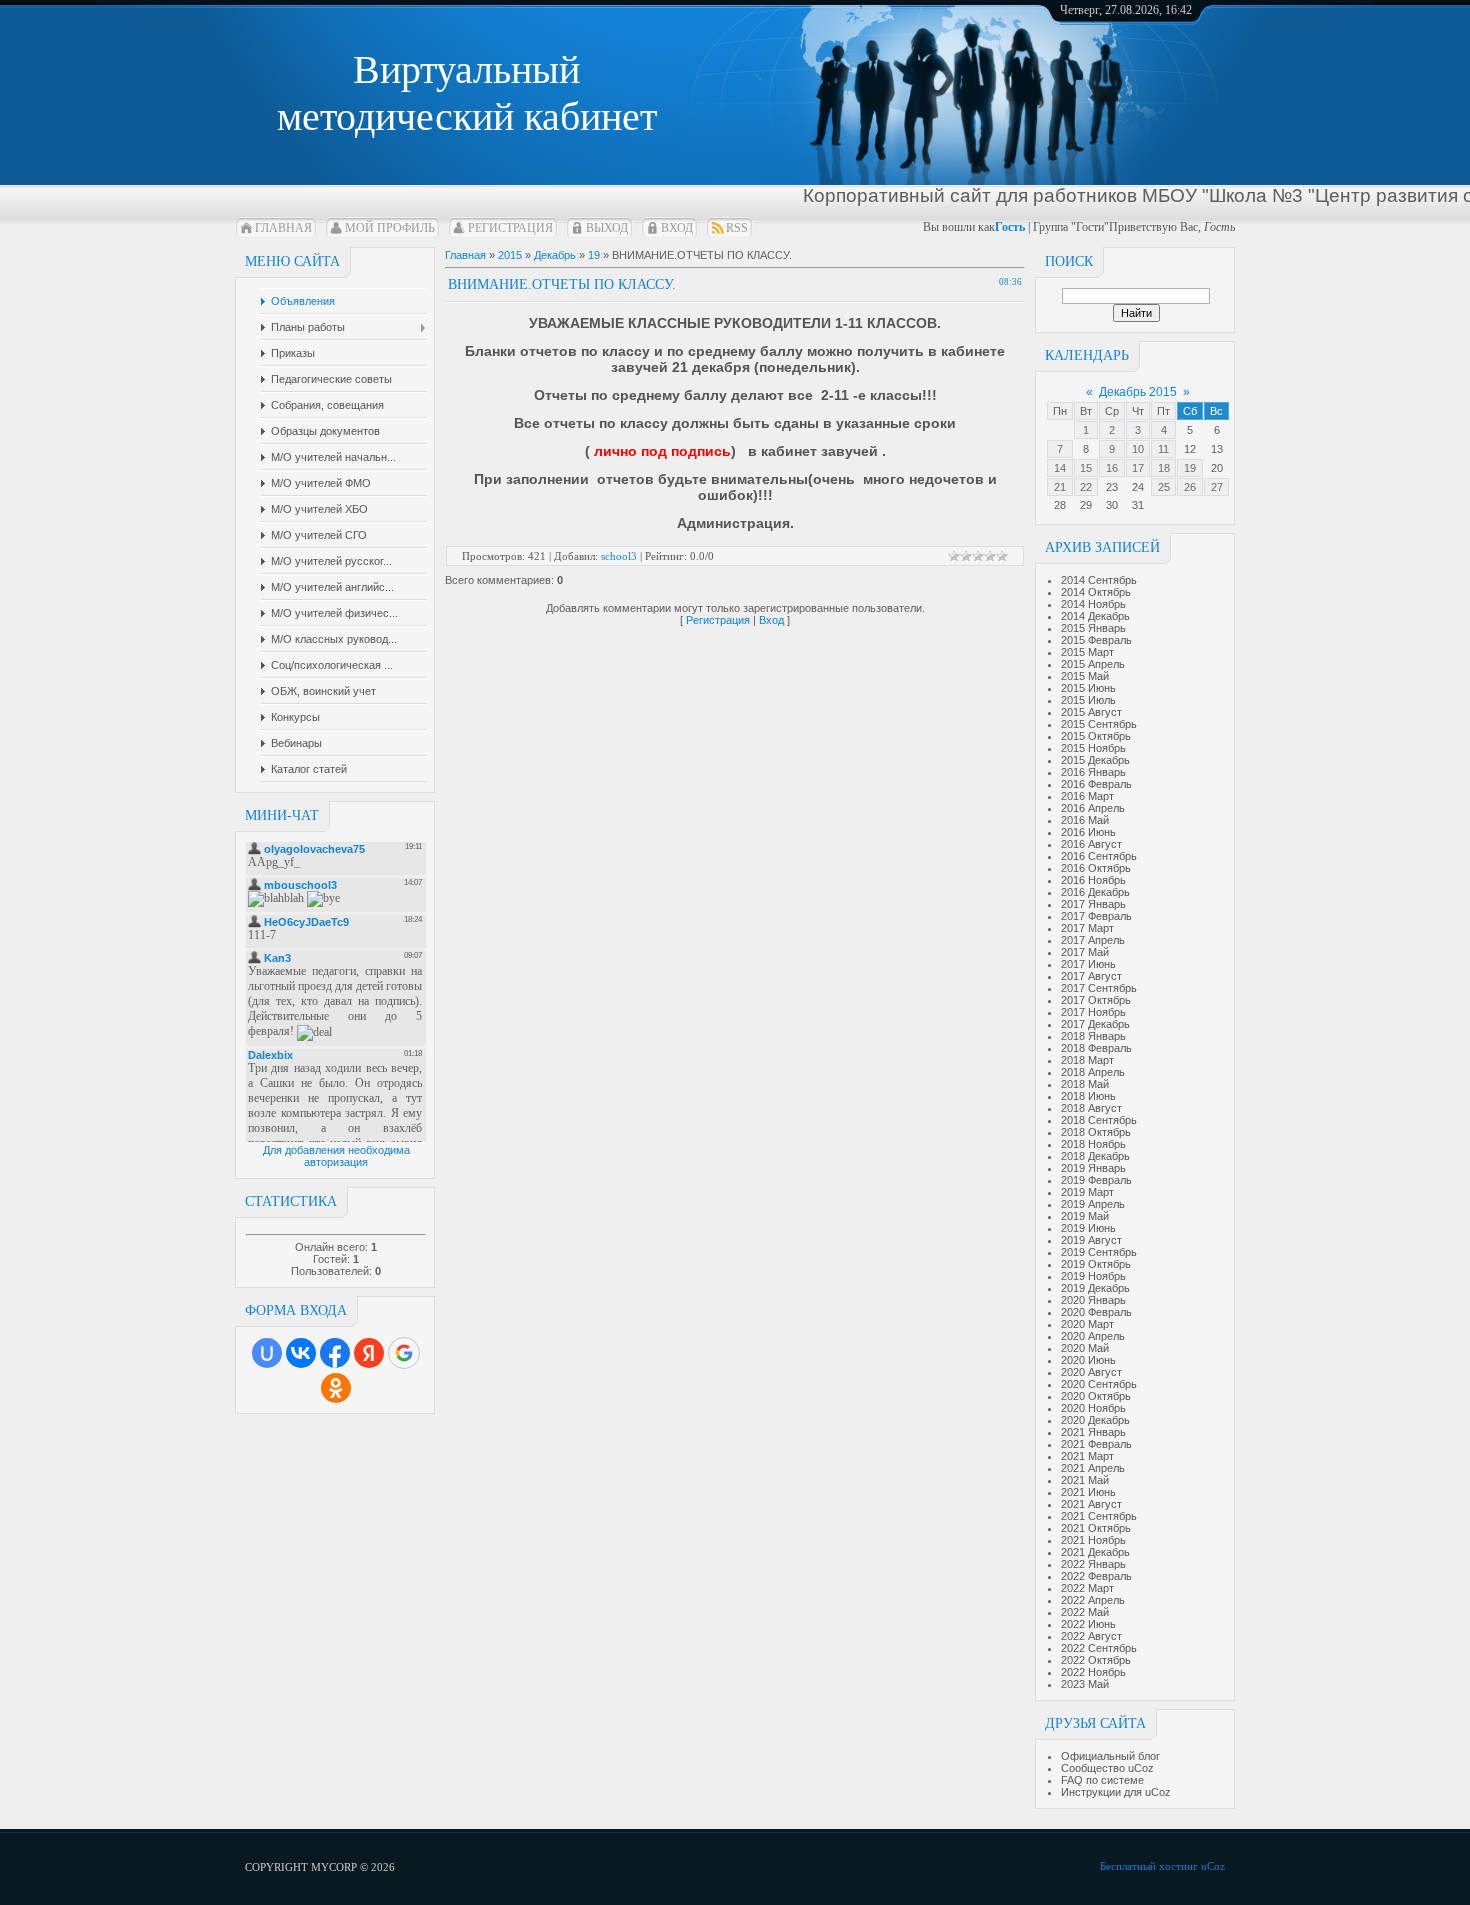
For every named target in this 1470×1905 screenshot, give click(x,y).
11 (1163, 449)
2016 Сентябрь (1099, 856)
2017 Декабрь (1095, 1024)
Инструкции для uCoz (1116, 1792)
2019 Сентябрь (1099, 1252)
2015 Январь (1093, 628)
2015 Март (1087, 652)
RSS (737, 228)
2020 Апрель (1093, 1336)
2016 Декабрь (1095, 892)
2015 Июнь (1088, 688)
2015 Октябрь (1096, 736)
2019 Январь (1093, 1168)
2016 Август (1091, 844)
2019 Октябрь (1096, 1264)
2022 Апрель (1093, 1600)
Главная (283, 228)
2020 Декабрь (1095, 1420)
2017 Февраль (1096, 916)
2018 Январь (1093, 1036)
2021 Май (1085, 1480)
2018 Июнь (1088, 1096)
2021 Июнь (1088, 1492)
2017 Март (1087, 928)
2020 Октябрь (1096, 1396)
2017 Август (1091, 976)
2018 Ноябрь (1093, 1144)
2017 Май (1085, 952)
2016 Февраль (1096, 784)
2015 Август (1091, 712)
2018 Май (1085, 1084)
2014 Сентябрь (1099, 580)
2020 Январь (1093, 1300)
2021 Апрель (1093, 1468)
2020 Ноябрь (1093, 1408)
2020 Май (1085, 1348)
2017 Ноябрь (1093, 1012)
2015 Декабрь (1095, 760)
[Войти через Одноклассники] (336, 1388)
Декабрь (555, 255)
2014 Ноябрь (1093, 604)
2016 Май (1085, 820)
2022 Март (1087, 1588)
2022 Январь (1093, 1564)
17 (1138, 468)
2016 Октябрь (1096, 868)
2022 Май (1085, 1612)
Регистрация (510, 228)
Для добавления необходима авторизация (336, 1156)
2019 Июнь (1088, 1228)
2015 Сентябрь (1099, 724)
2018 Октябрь (1096, 1132)
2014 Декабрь (1095, 616)
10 (1138, 449)
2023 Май (1085, 1684)
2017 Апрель (1093, 940)
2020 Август (1091, 1372)
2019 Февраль (1096, 1180)
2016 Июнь (1088, 832)
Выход (607, 228)
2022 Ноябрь (1093, 1672)
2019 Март (1087, 1192)
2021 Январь (1093, 1432)
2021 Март (1087, 1456)
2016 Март (1087, 796)
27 (1217, 487)
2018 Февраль (1096, 1048)
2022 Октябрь (1096, 1660)
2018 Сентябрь (1099, 1120)
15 (1086, 468)
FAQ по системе (1102, 1780)
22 (1086, 487)
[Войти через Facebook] (335, 1353)
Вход (677, 228)
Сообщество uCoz (1107, 1768)
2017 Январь (1093, 904)
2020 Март (1087, 1324)
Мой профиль (390, 228)
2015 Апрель (1093, 664)
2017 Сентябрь (1099, 988)
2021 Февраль (1096, 1444)
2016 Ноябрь (1093, 880)
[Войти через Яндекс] (369, 1353)
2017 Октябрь (1096, 1000)
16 (1112, 468)
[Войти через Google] (404, 1353)
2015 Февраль (1096, 640)
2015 (510, 255)
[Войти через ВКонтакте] (301, 1353)
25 (1164, 487)
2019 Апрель (1093, 1204)
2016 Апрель (1093, 808)
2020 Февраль (1096, 1312)
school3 (619, 556)
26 (1190, 487)
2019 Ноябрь (1093, 1276)
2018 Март (1087, 1060)
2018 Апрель (1093, 1072)
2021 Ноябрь (1093, 1540)
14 (1060, 468)
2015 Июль (1088, 700)
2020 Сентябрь (1099, 1384)
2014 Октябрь (1096, 592)
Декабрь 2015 (1138, 392)
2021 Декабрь (1095, 1552)
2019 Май (1085, 1216)
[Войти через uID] (267, 1353)
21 (1060, 487)
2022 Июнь (1088, 1624)
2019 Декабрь (1095, 1288)
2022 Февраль (1096, 1576)
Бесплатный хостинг (1149, 1866)
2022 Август (1091, 1636)
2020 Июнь (1088, 1360)
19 (1190, 468)
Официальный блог (1110, 1756)
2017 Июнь (1088, 964)
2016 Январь (1093, 772)
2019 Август (1091, 1240)
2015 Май (1085, 676)
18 (1164, 468)
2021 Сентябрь (1099, 1516)
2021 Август (1091, 1504)
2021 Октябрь (1096, 1528)
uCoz (1213, 1866)
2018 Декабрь (1095, 1156)
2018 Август (1091, 1108)
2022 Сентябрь (1099, 1648)
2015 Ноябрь (1093, 748)
